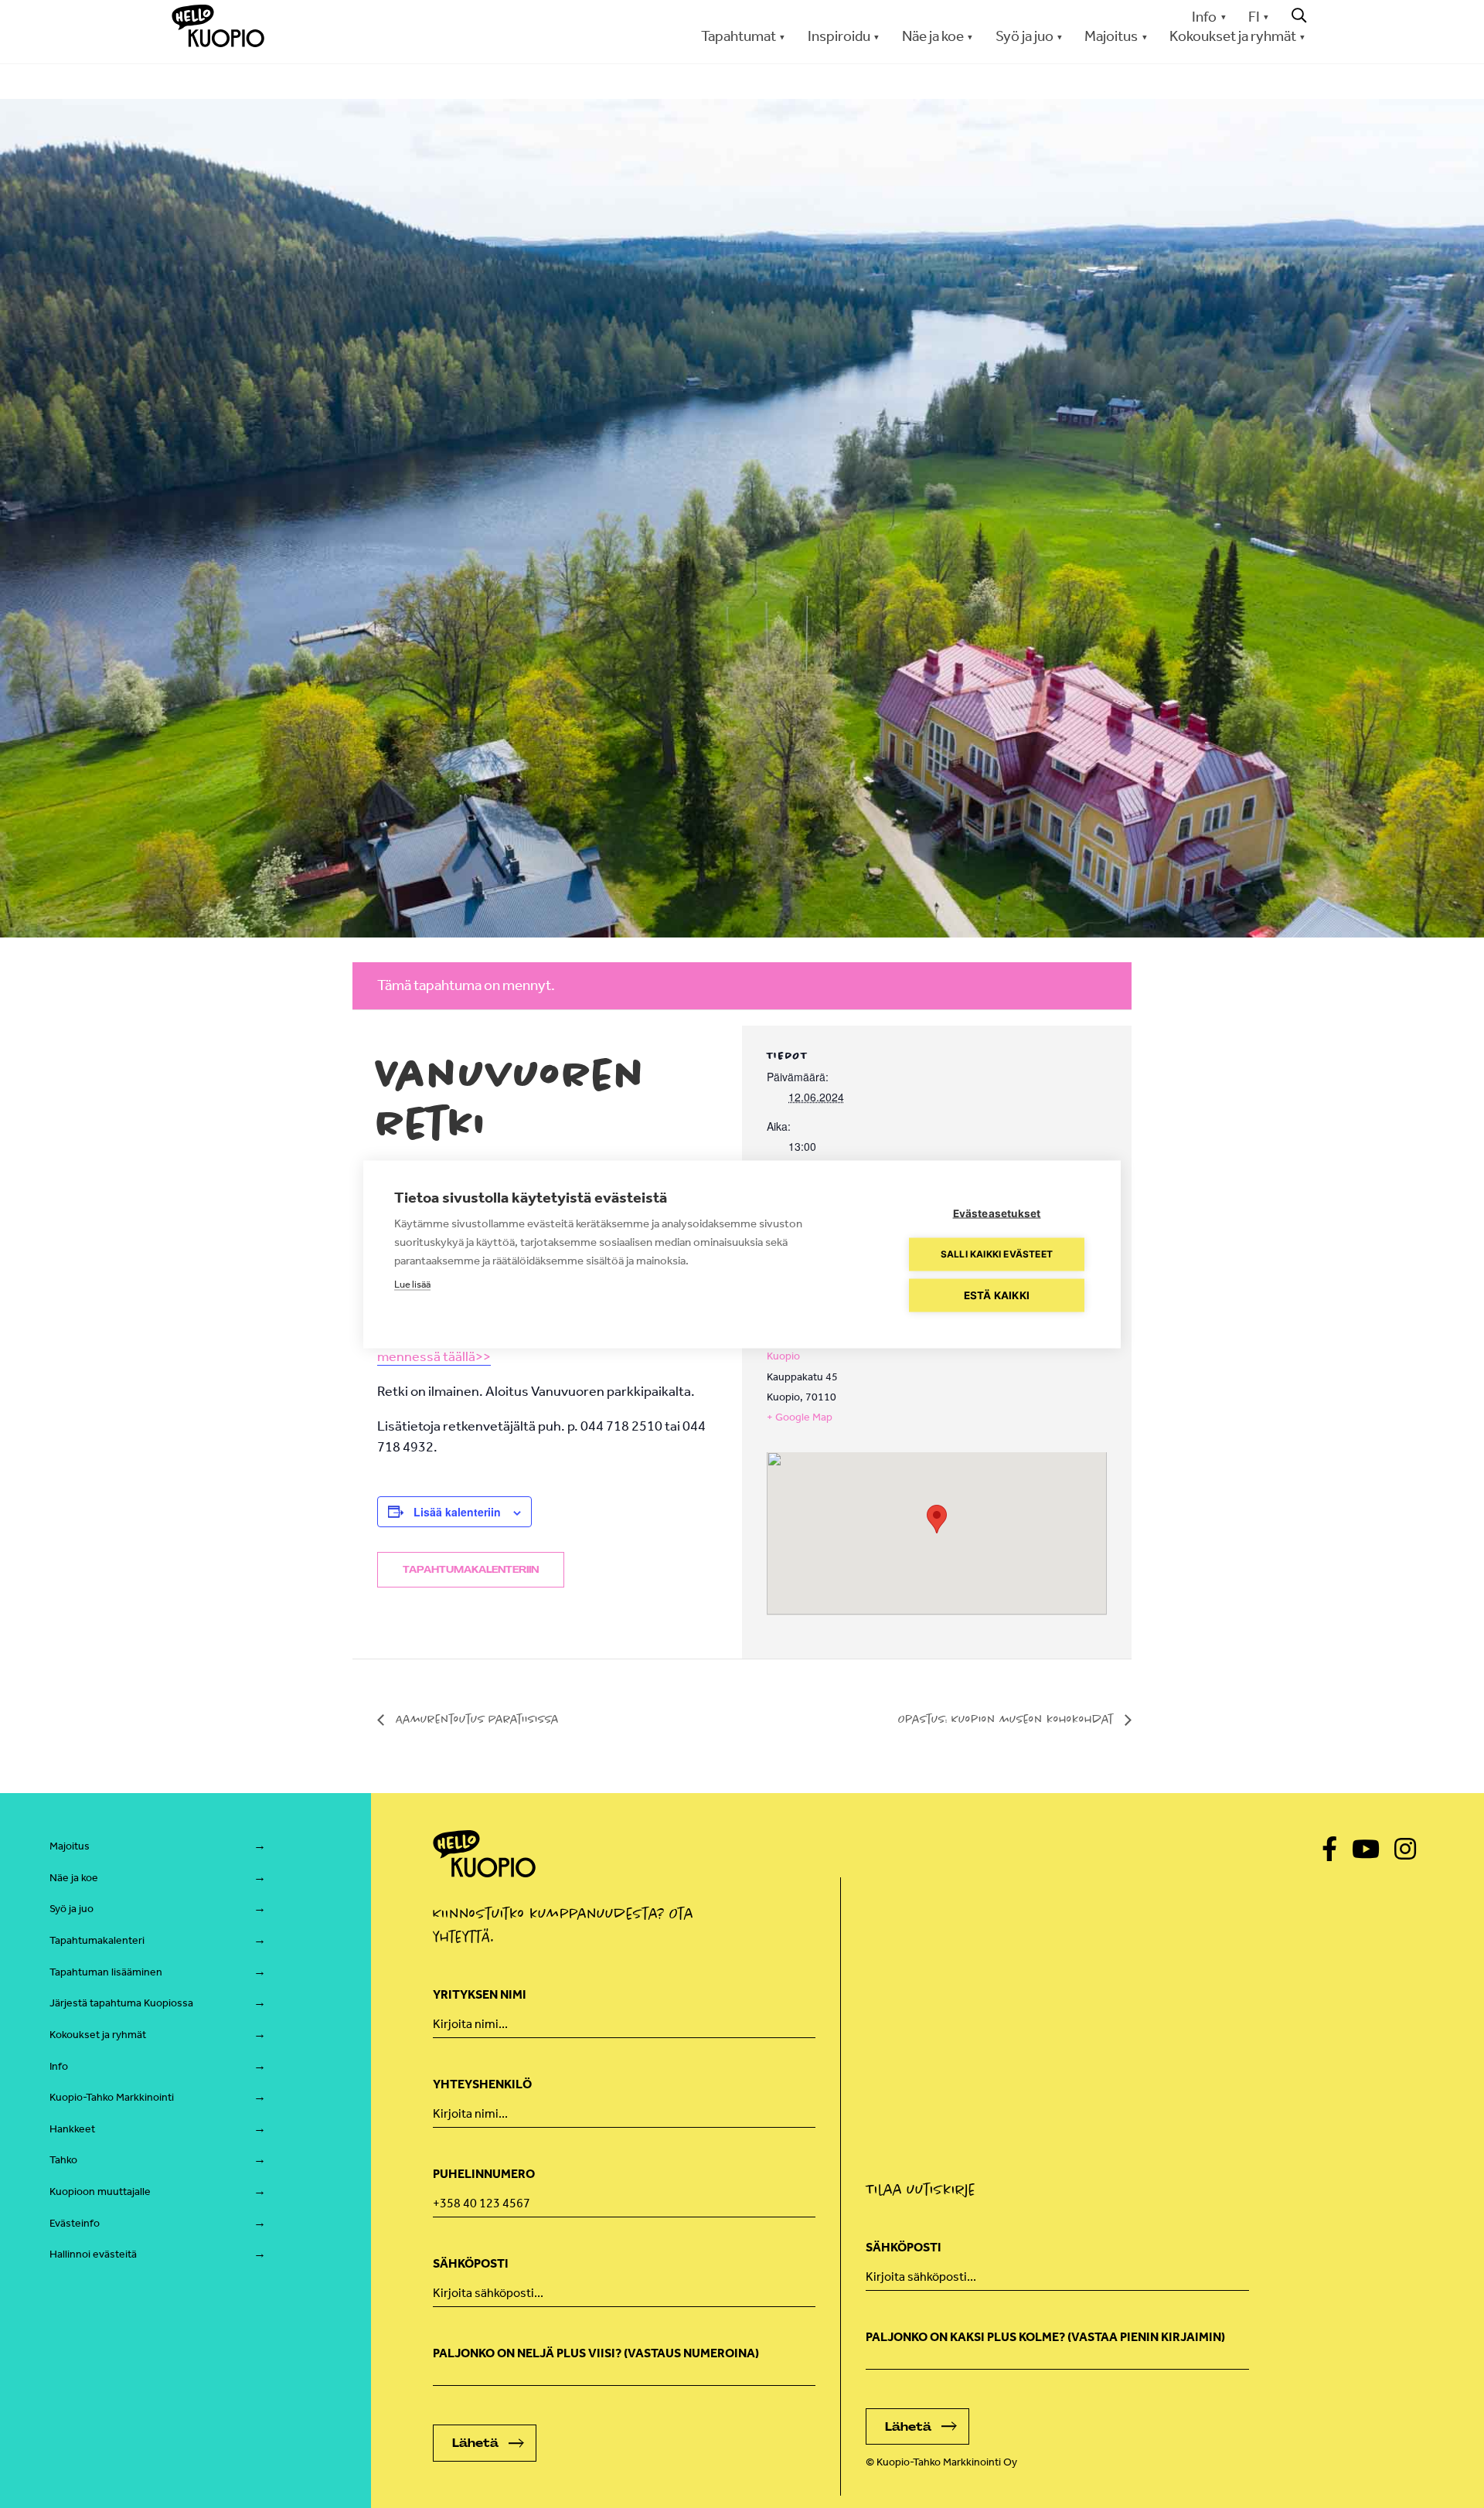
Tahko (63, 2160)
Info (1204, 17)
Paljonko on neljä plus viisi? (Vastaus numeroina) (596, 2353)
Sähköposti (471, 2263)
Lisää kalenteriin (457, 1512)
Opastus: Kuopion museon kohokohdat (1007, 1719)
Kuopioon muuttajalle (100, 2192)
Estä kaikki (997, 1295)
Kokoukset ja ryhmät (98, 2035)
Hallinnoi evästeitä (93, 2254)
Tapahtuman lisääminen (106, 1972)
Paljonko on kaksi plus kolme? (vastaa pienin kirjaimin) (1045, 2337)
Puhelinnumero (484, 2174)
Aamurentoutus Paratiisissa (475, 1719)
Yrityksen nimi (480, 1994)
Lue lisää (412, 1283)
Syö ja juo (71, 1909)
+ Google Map (800, 1417)
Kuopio (783, 1356)
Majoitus (70, 1846)
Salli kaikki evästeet (997, 1254)
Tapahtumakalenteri (97, 1940)
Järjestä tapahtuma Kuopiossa (121, 2003)
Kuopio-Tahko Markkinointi (112, 2097)
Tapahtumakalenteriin (471, 1570)
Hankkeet (72, 2129)
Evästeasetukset (997, 1213)
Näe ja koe (74, 1878)
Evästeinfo (75, 2223)
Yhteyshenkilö (482, 2084)
